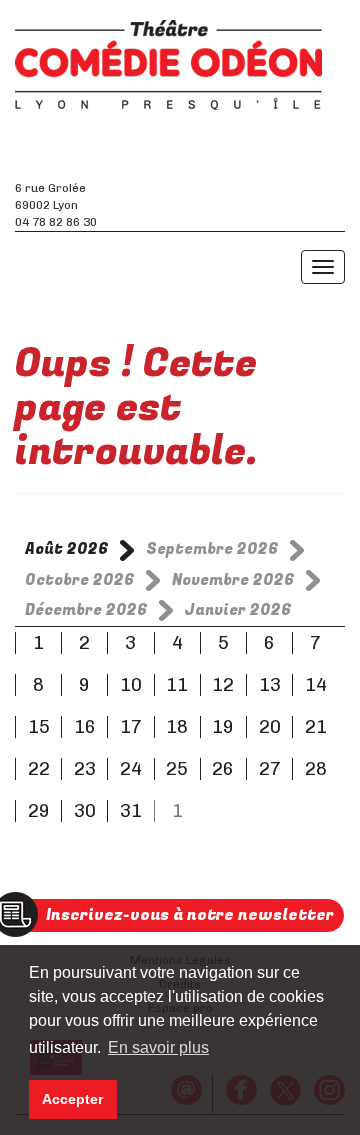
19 (223, 727)
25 (177, 769)
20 (270, 727)
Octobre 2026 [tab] (80, 580)
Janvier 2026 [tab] (238, 610)
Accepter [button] (72, 1099)
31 (131, 811)
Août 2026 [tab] (67, 549)
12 (223, 685)
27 (270, 769)
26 (223, 769)
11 (177, 685)
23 (85, 769)
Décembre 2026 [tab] (86, 610)
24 (131, 769)
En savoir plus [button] (158, 1047)
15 (39, 727)
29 (39, 811)
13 (270, 685)
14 (316, 685)
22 (39, 769)
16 (85, 727)
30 (85, 811)
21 (316, 727)
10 (131, 685)
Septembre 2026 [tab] (212, 549)
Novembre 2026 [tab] (233, 580)
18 (177, 727)
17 (131, 727)
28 (316, 769)
